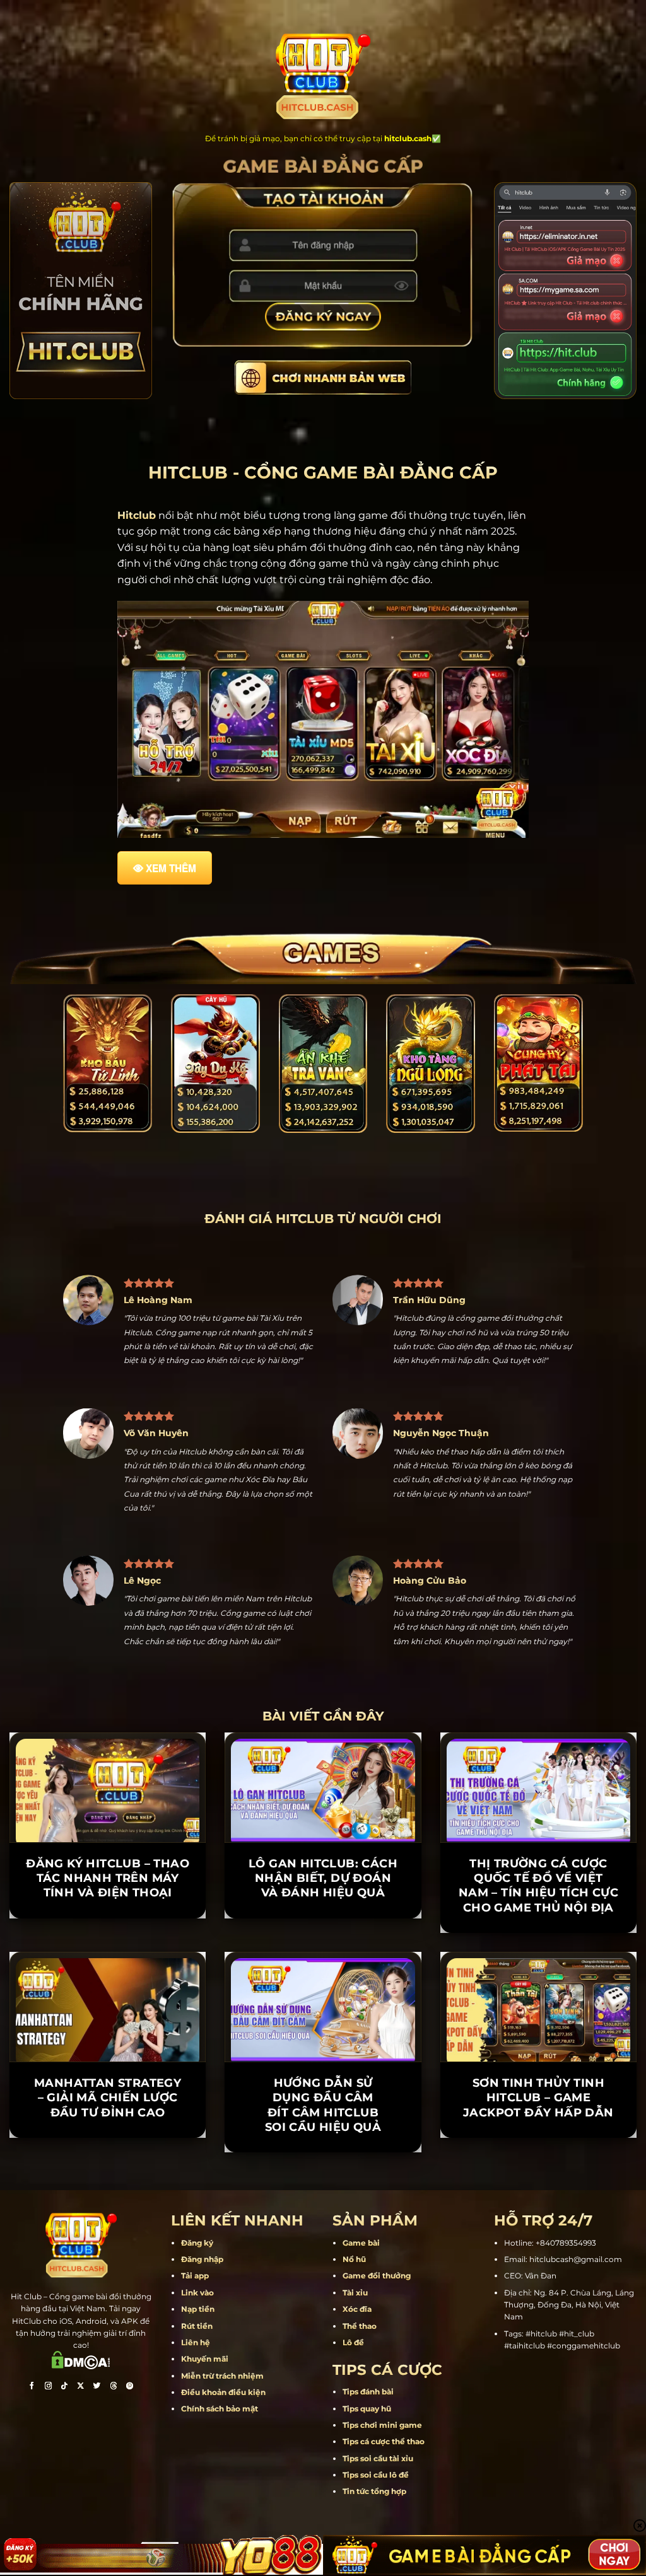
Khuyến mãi (205, 2416)
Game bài (361, 2299)
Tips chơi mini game (382, 2481)
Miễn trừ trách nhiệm (222, 2432)
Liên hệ (196, 2399)
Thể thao (360, 2382)
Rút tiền (197, 2382)
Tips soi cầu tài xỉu (378, 2515)
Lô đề (353, 2399)
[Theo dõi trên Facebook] (32, 2444)
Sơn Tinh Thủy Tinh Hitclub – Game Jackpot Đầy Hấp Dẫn (538, 2154)
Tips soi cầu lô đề (376, 2532)
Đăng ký (197, 2299)
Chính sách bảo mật (220, 2465)
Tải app (195, 2332)
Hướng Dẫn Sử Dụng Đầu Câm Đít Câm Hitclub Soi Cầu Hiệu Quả (323, 2161)
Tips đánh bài (368, 2448)
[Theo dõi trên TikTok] (64, 2444)
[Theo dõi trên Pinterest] (130, 2444)
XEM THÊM (171, 868)
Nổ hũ (354, 2316)
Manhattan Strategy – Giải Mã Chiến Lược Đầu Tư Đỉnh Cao (108, 2154)
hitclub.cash (408, 138)
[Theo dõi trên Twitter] (97, 2444)
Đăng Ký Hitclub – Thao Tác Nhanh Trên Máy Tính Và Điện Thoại (108, 1935)
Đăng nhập (202, 2316)
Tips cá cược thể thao (384, 2498)
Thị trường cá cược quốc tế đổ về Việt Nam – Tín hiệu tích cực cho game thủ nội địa (538, 1942)
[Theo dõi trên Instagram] (48, 2444)
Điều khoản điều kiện (223, 2449)
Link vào (197, 2349)
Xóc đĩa (357, 2366)
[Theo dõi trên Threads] (114, 2444)
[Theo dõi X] (81, 2444)
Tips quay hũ (367, 2465)
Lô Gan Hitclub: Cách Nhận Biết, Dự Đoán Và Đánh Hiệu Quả (323, 1935)
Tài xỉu (355, 2349)
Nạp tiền (198, 2366)
